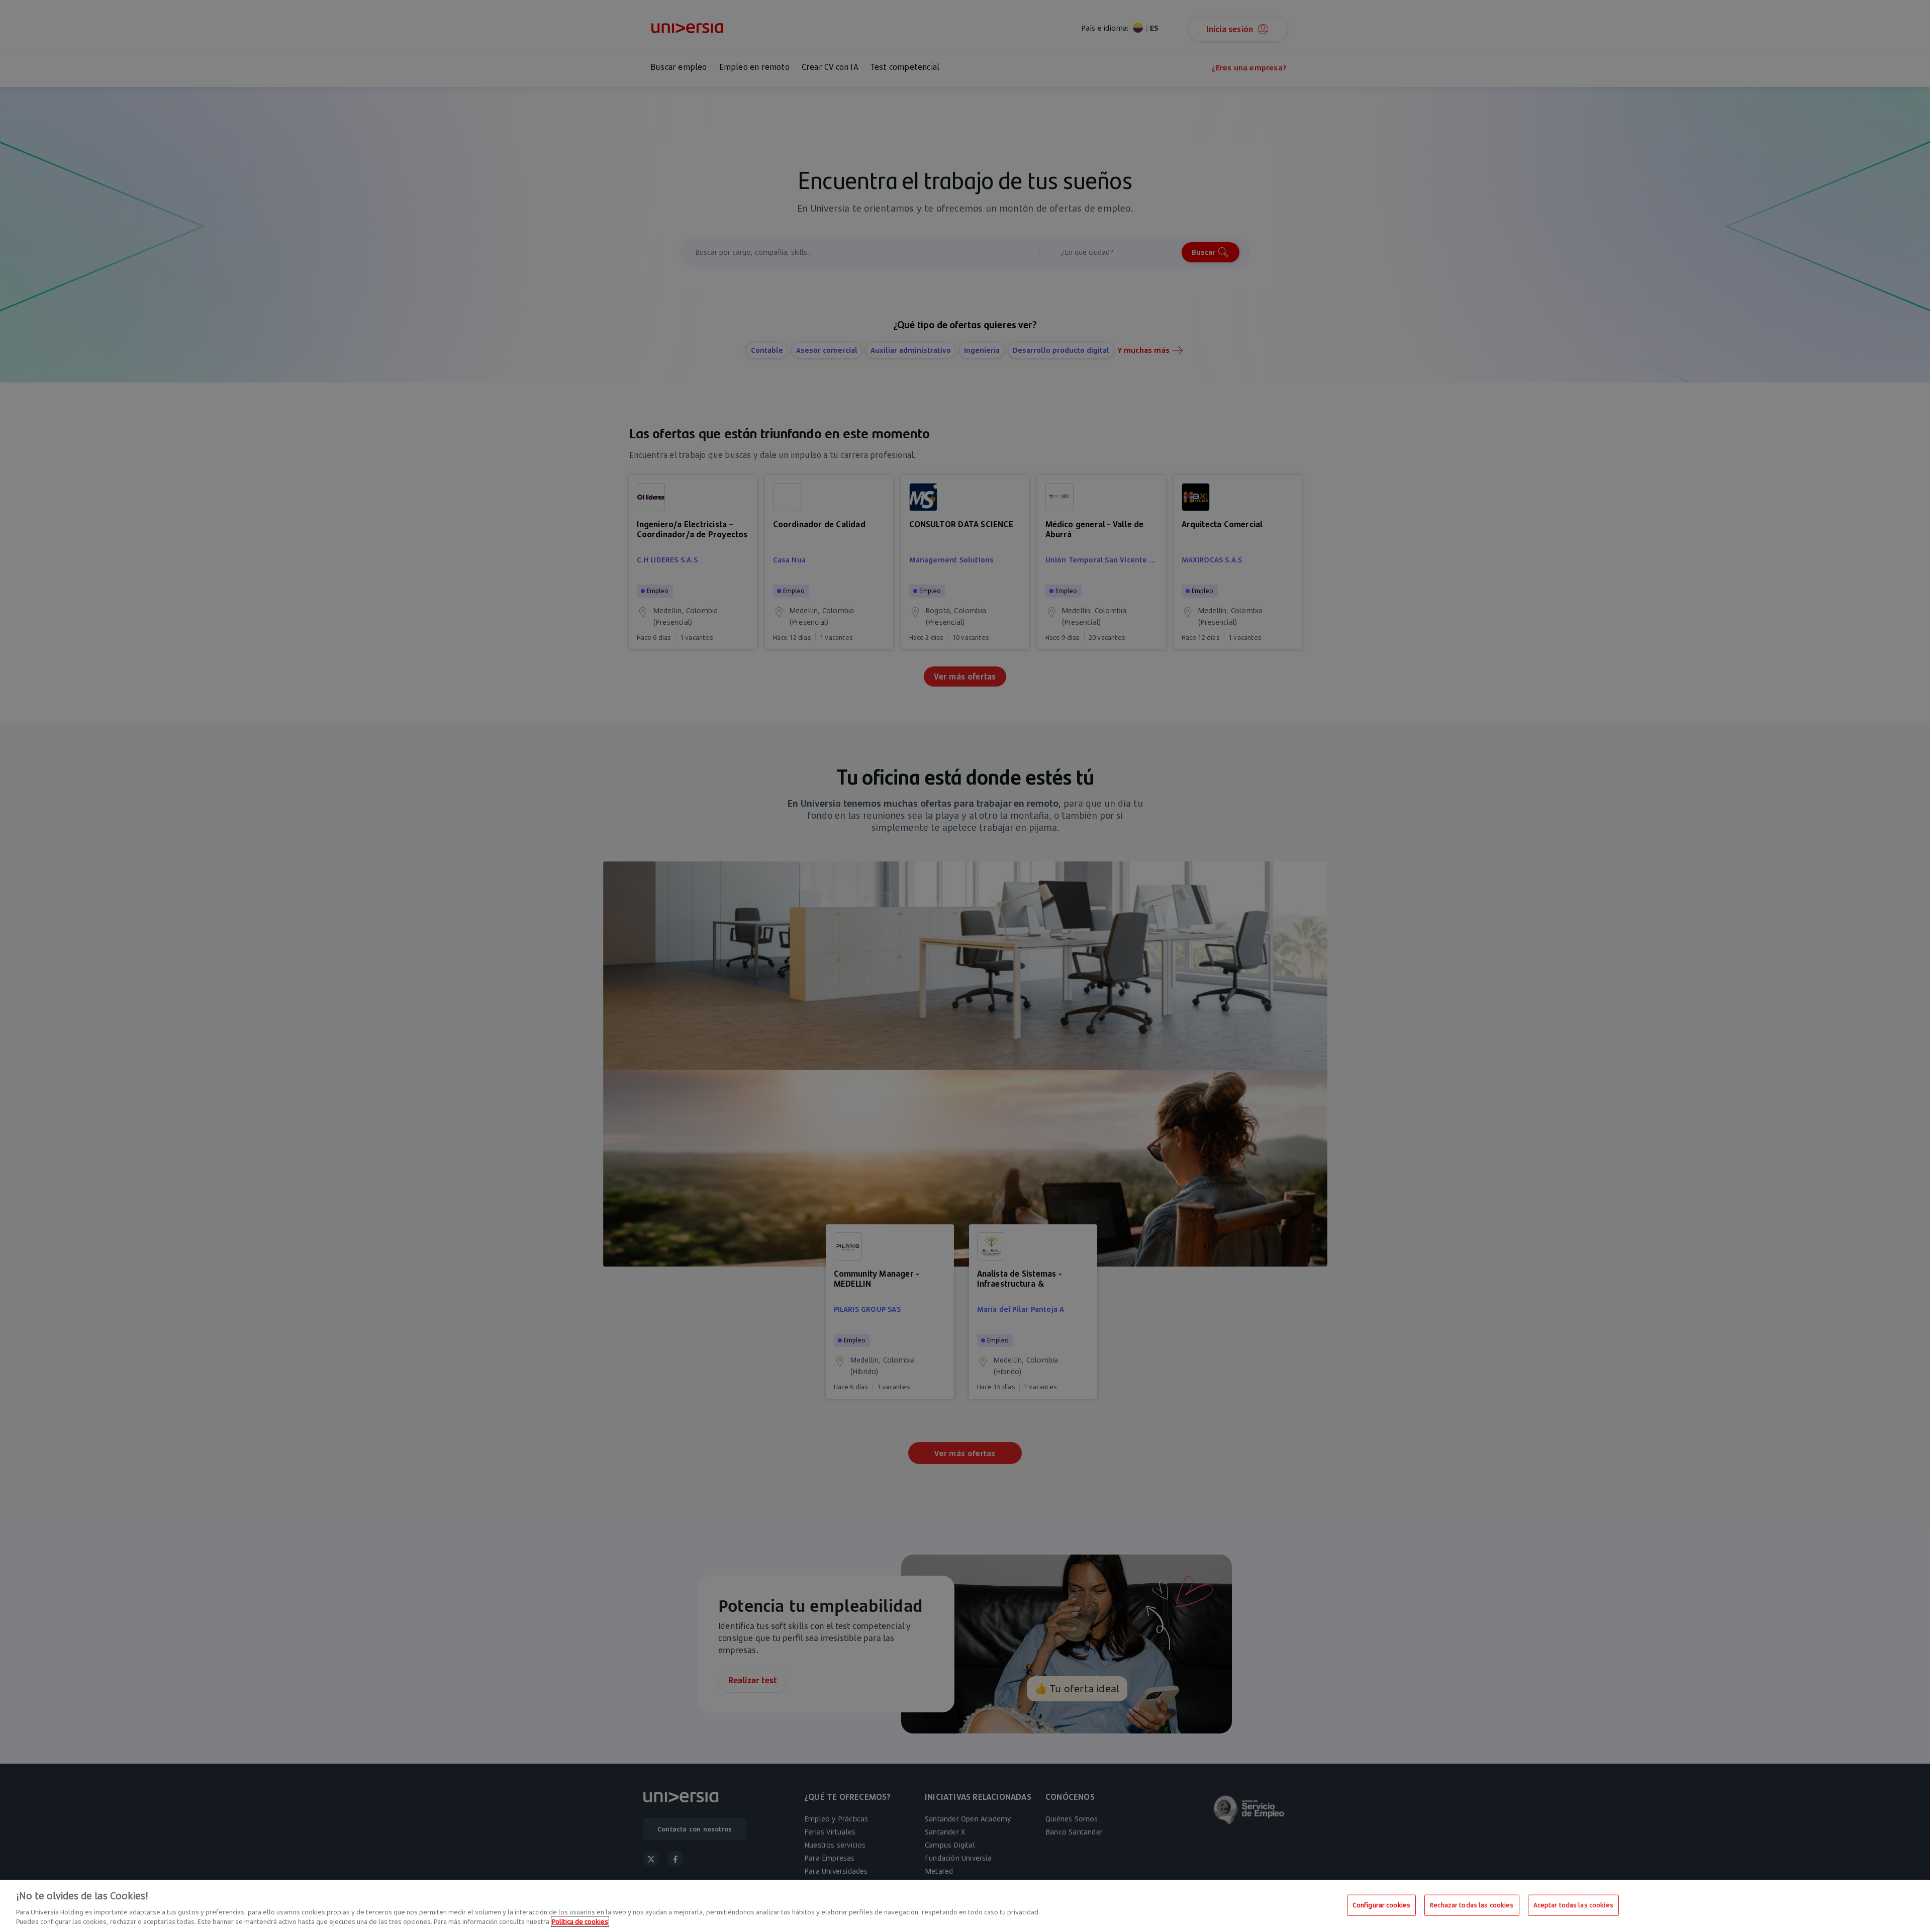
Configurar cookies (1381, 1905)
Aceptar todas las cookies (1573, 1905)
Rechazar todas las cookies (1472, 1905)
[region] (965, 1906)
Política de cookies (580, 1921)
